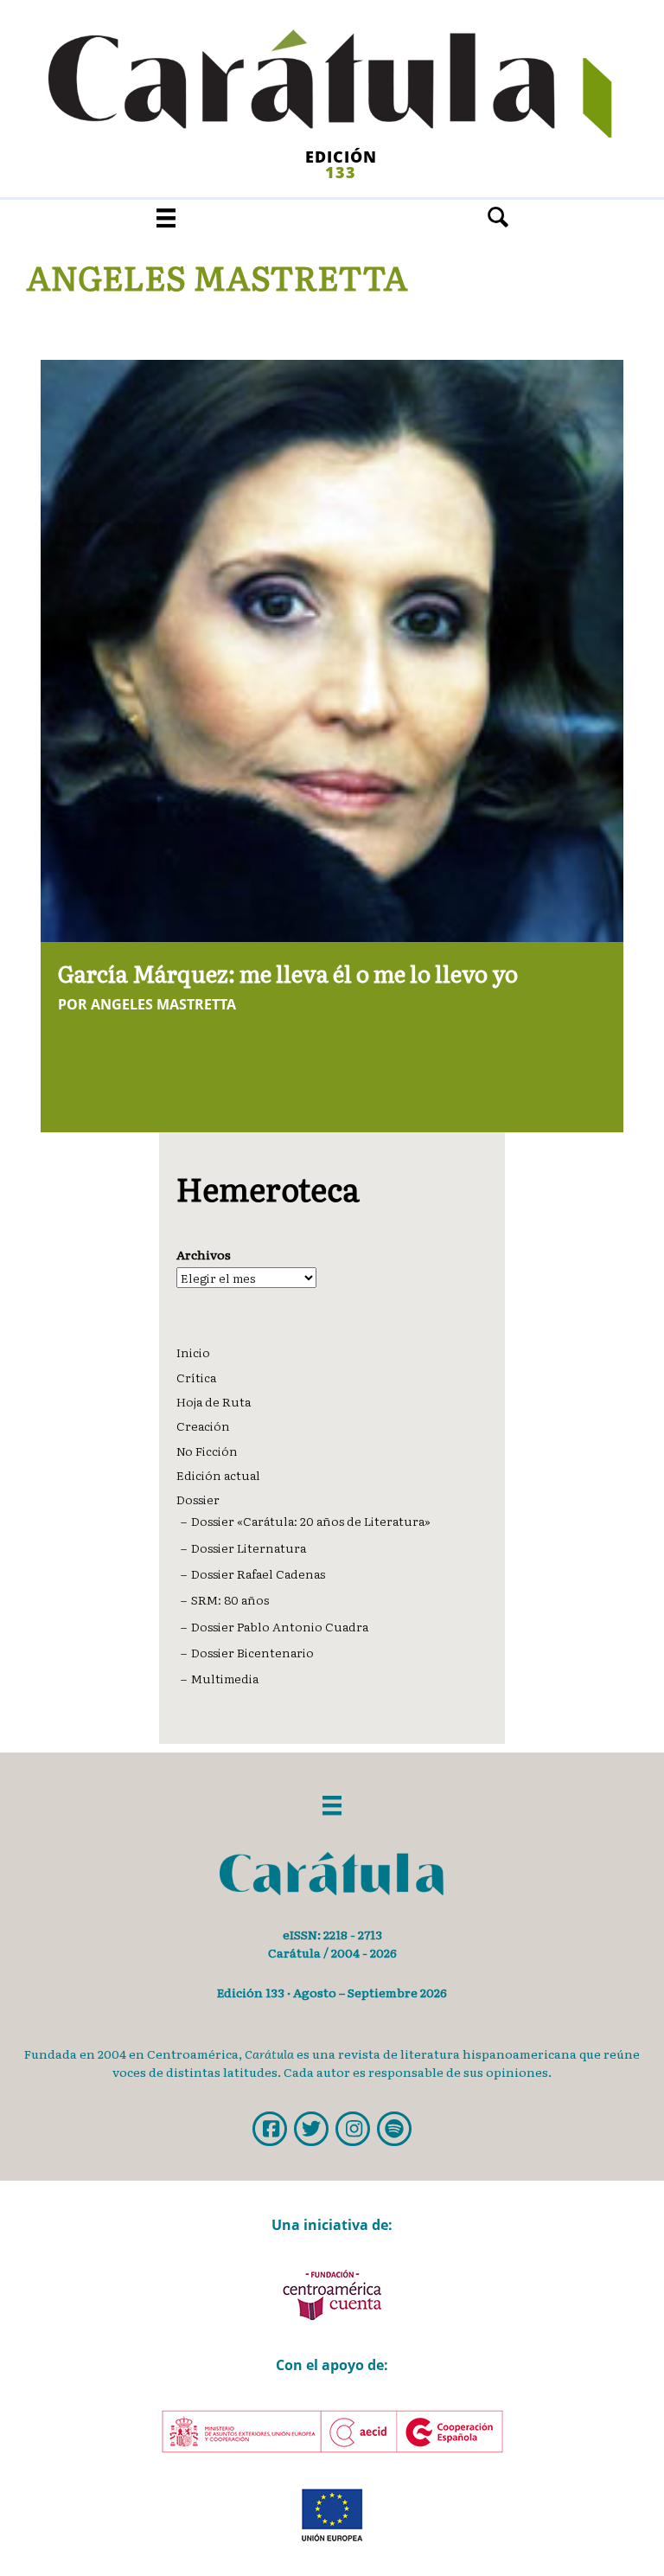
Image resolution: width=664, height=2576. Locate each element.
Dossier (198, 1499)
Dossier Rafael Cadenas (258, 1573)
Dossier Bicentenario (252, 1652)
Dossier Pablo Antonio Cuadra (280, 1626)
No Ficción (207, 1451)
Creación (203, 1426)
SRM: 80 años (230, 1599)
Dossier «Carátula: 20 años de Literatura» (311, 1521)
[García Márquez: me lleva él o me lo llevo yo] (332, 649)
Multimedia (225, 1678)
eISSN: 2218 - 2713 (332, 1934)
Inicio (193, 1352)
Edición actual (218, 1475)
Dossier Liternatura (249, 1548)
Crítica (196, 1377)
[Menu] (166, 218)
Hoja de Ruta (214, 1401)
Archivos (204, 1254)
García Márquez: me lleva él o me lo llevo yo (288, 973)
